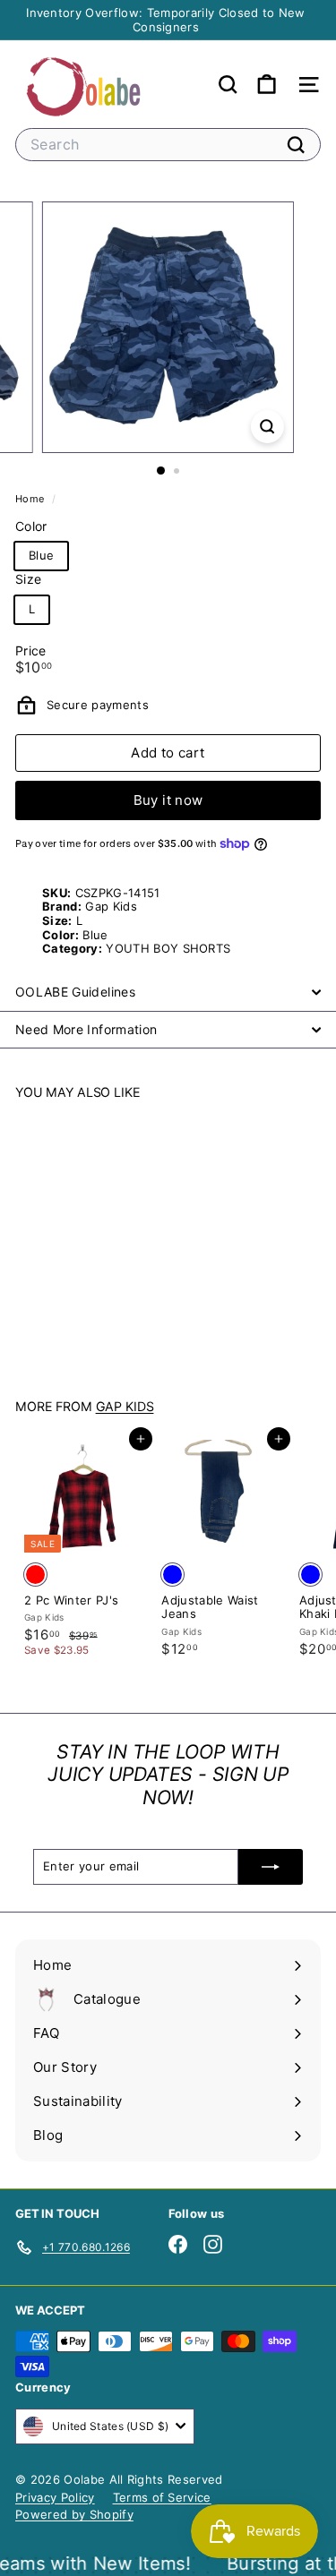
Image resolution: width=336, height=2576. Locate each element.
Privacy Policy (55, 2497)
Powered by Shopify (74, 2514)
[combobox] (168, 145)
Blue (41, 555)
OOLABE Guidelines (75, 992)
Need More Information (86, 1029)
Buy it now (168, 800)
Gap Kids (125, 1406)
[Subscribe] (271, 1867)
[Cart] (267, 85)
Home (31, 499)
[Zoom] (267, 427)
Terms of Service (162, 2497)
